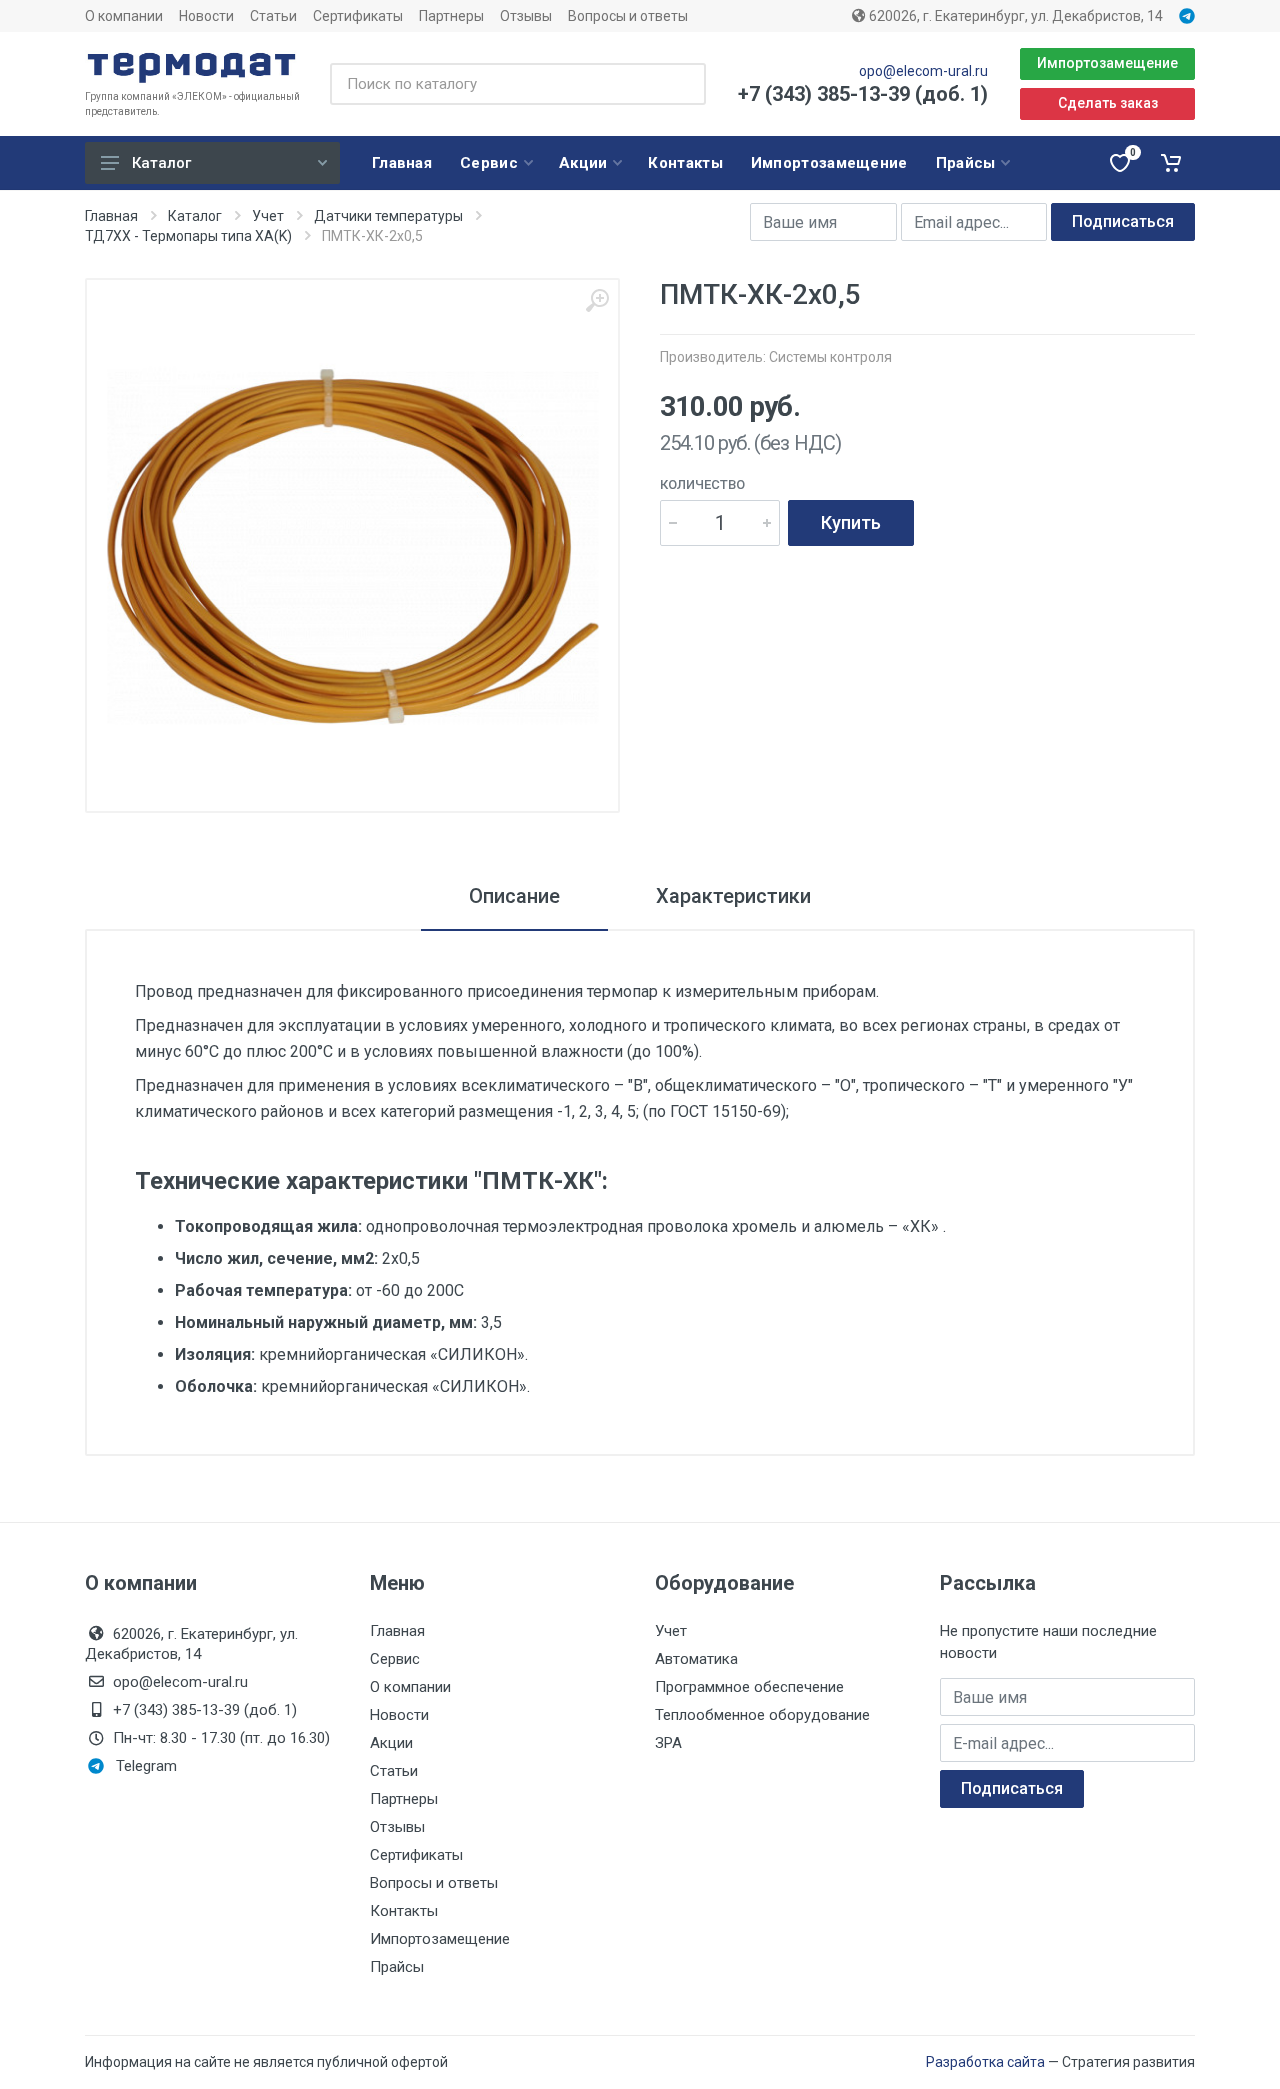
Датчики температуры (388, 216)
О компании (124, 16)
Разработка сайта (985, 2062)
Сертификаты (358, 16)
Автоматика (696, 1659)
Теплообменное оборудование (762, 1715)
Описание (514, 896)
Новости (206, 16)
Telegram (146, 1766)
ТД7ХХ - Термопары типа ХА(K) (188, 236)
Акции (391, 1743)
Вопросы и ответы (628, 16)
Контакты (404, 1911)
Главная (111, 216)
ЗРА (668, 1743)
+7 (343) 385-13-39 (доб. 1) (863, 94)
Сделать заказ (1108, 103)
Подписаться (1123, 221)
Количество (702, 484)
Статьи (273, 16)
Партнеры (451, 16)
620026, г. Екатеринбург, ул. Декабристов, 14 (1014, 16)
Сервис (395, 1659)
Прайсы (397, 1967)
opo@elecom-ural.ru (923, 71)
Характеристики (733, 896)
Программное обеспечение (749, 1687)
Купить (851, 522)
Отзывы (526, 16)
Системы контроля (830, 357)
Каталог (161, 163)
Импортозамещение (1107, 63)
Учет (268, 216)
